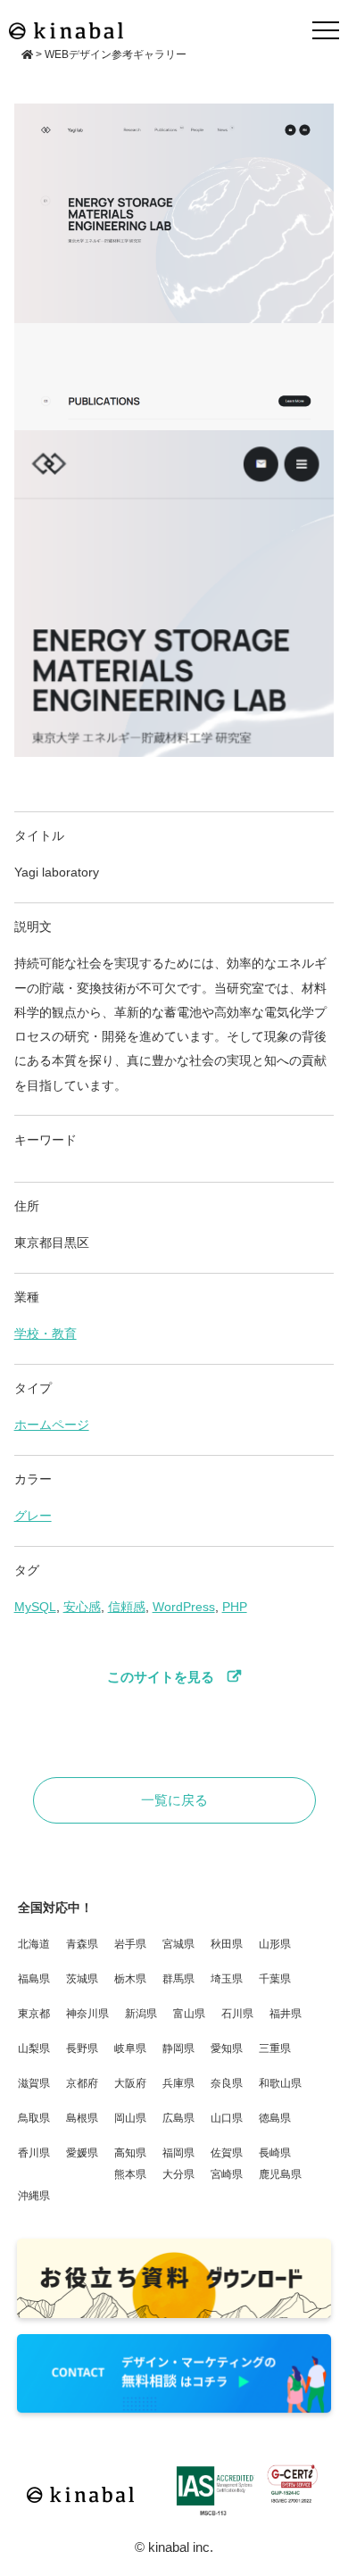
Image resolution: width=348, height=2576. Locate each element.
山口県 (227, 2118)
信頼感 (127, 1607)
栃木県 (130, 1979)
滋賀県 (34, 2083)
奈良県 (227, 2083)
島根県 (82, 2118)
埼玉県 (227, 1979)
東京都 (34, 2014)
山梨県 (34, 2048)
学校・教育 (46, 1334)
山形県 (275, 1944)
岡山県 (130, 2118)
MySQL (35, 1607)
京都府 (82, 2083)
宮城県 (178, 1944)
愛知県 (227, 2048)
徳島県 (275, 2118)
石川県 (237, 2014)
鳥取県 (34, 2118)
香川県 (34, 2153)
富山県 (189, 2014)
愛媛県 (82, 2153)
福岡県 (178, 2153)
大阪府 (130, 2083)
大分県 (178, 2174)
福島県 (34, 1979)
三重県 (275, 2048)
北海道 (34, 1944)
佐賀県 (227, 2153)
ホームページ (52, 1425)
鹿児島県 (280, 2174)
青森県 (82, 1944)
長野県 (82, 2048)
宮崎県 (227, 2174)
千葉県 (275, 1979)
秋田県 (227, 1944)
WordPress (184, 1607)
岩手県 (130, 1944)
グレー (33, 1516)
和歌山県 (280, 2083)
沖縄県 (34, 2196)
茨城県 (82, 1979)
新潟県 (141, 2014)
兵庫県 (178, 2083)
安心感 (82, 1607)
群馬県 (178, 1979)
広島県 (178, 2118)
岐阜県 (130, 2048)
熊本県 (130, 2174)
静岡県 (178, 2048)
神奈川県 (87, 2014)
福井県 (286, 2014)
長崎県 (275, 2153)
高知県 (130, 2153)
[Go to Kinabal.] (27, 54)
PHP (235, 1607)
